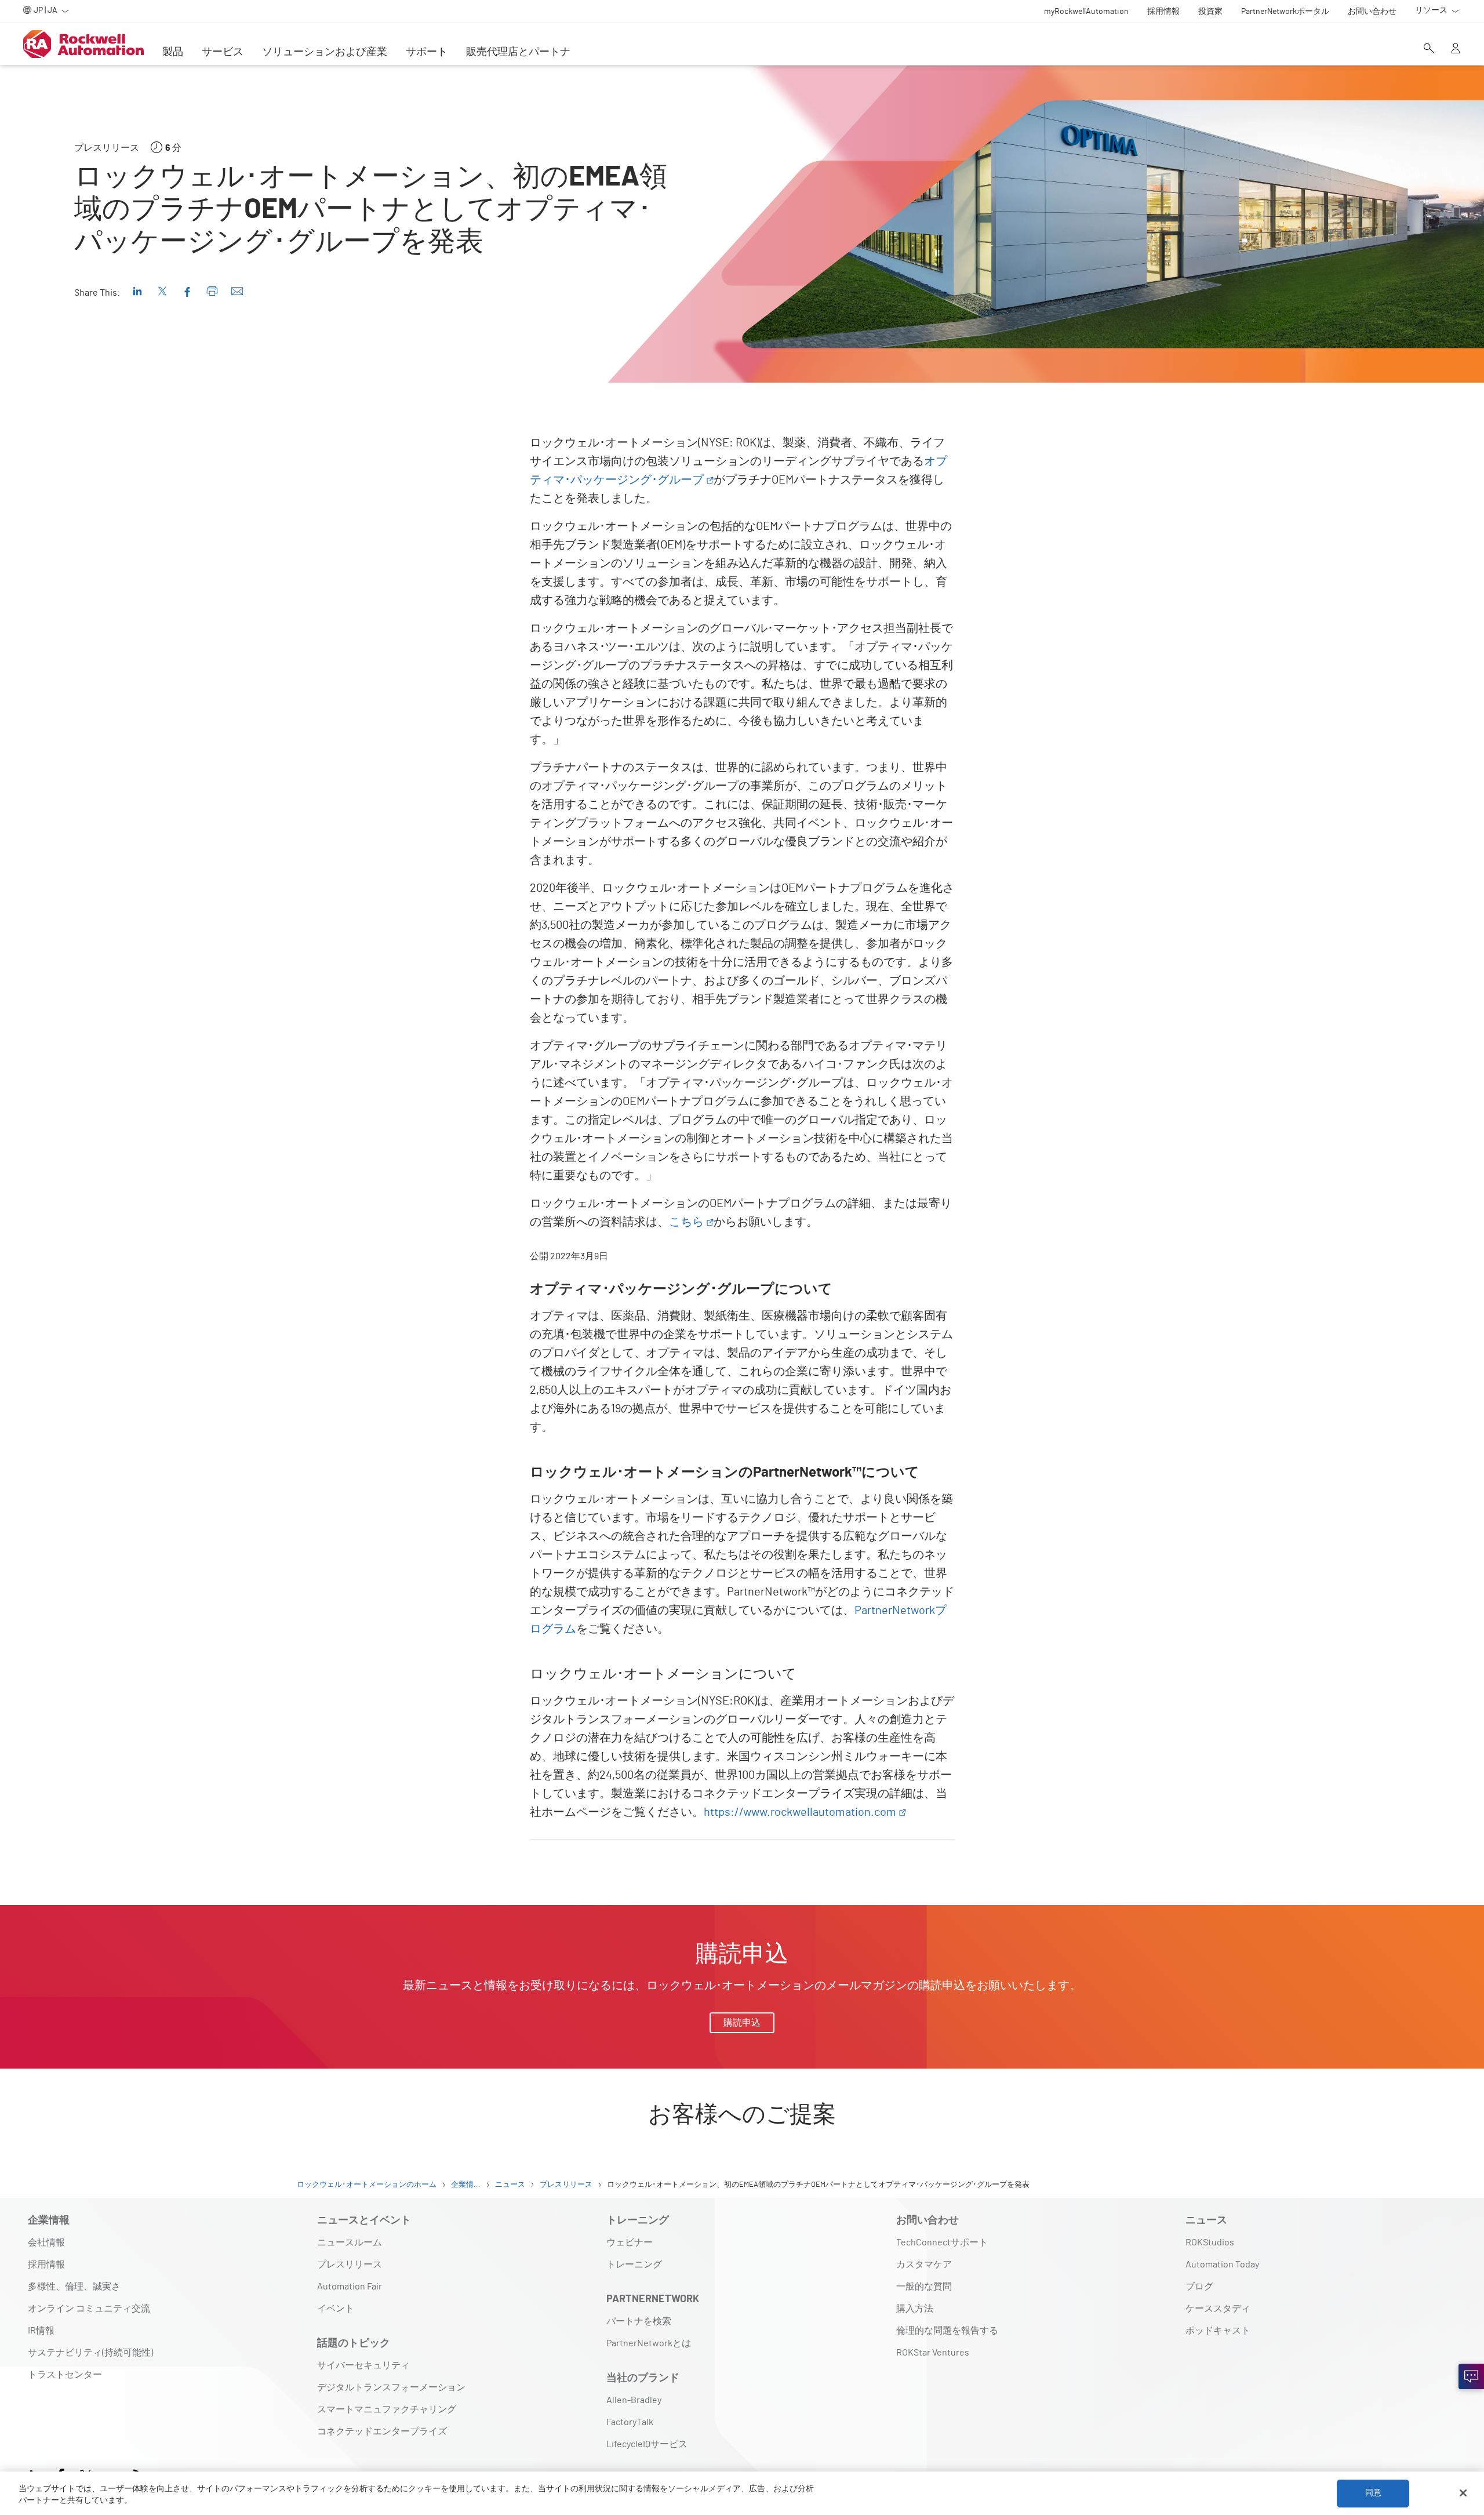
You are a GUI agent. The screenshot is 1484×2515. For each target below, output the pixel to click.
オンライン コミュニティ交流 (89, 2309)
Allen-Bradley (634, 2400)
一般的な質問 (924, 2287)
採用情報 (46, 2265)
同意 (1373, 2493)
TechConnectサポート (942, 2243)
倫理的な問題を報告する (947, 2331)
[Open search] (1429, 49)
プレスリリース (350, 2265)
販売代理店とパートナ (518, 52)
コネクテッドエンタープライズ (382, 2432)
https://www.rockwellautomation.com (800, 1812)
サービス (223, 52)
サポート (427, 52)
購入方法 (915, 2309)
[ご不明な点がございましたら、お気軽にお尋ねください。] (1471, 2376)
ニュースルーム (350, 2243)
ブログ (1199, 2287)
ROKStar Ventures (933, 2353)
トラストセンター (65, 2375)
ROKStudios (1210, 2243)
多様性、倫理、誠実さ (74, 2287)
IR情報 (41, 2331)
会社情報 (46, 2243)
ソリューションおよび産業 (325, 52)
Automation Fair (350, 2287)
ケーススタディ (1218, 2309)
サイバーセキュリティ (363, 2365)
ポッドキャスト (1218, 2331)
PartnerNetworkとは (649, 2343)
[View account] (1456, 49)
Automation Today (1222, 2265)
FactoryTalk (630, 2422)
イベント (336, 2309)
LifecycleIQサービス (647, 2444)
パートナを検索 (639, 2321)
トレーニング (634, 2265)
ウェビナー (630, 2243)
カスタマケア (924, 2265)
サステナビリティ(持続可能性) (90, 2353)
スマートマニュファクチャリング (387, 2409)
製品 (173, 52)
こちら (686, 1222)
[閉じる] (1463, 2493)
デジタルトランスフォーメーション (391, 2387)
